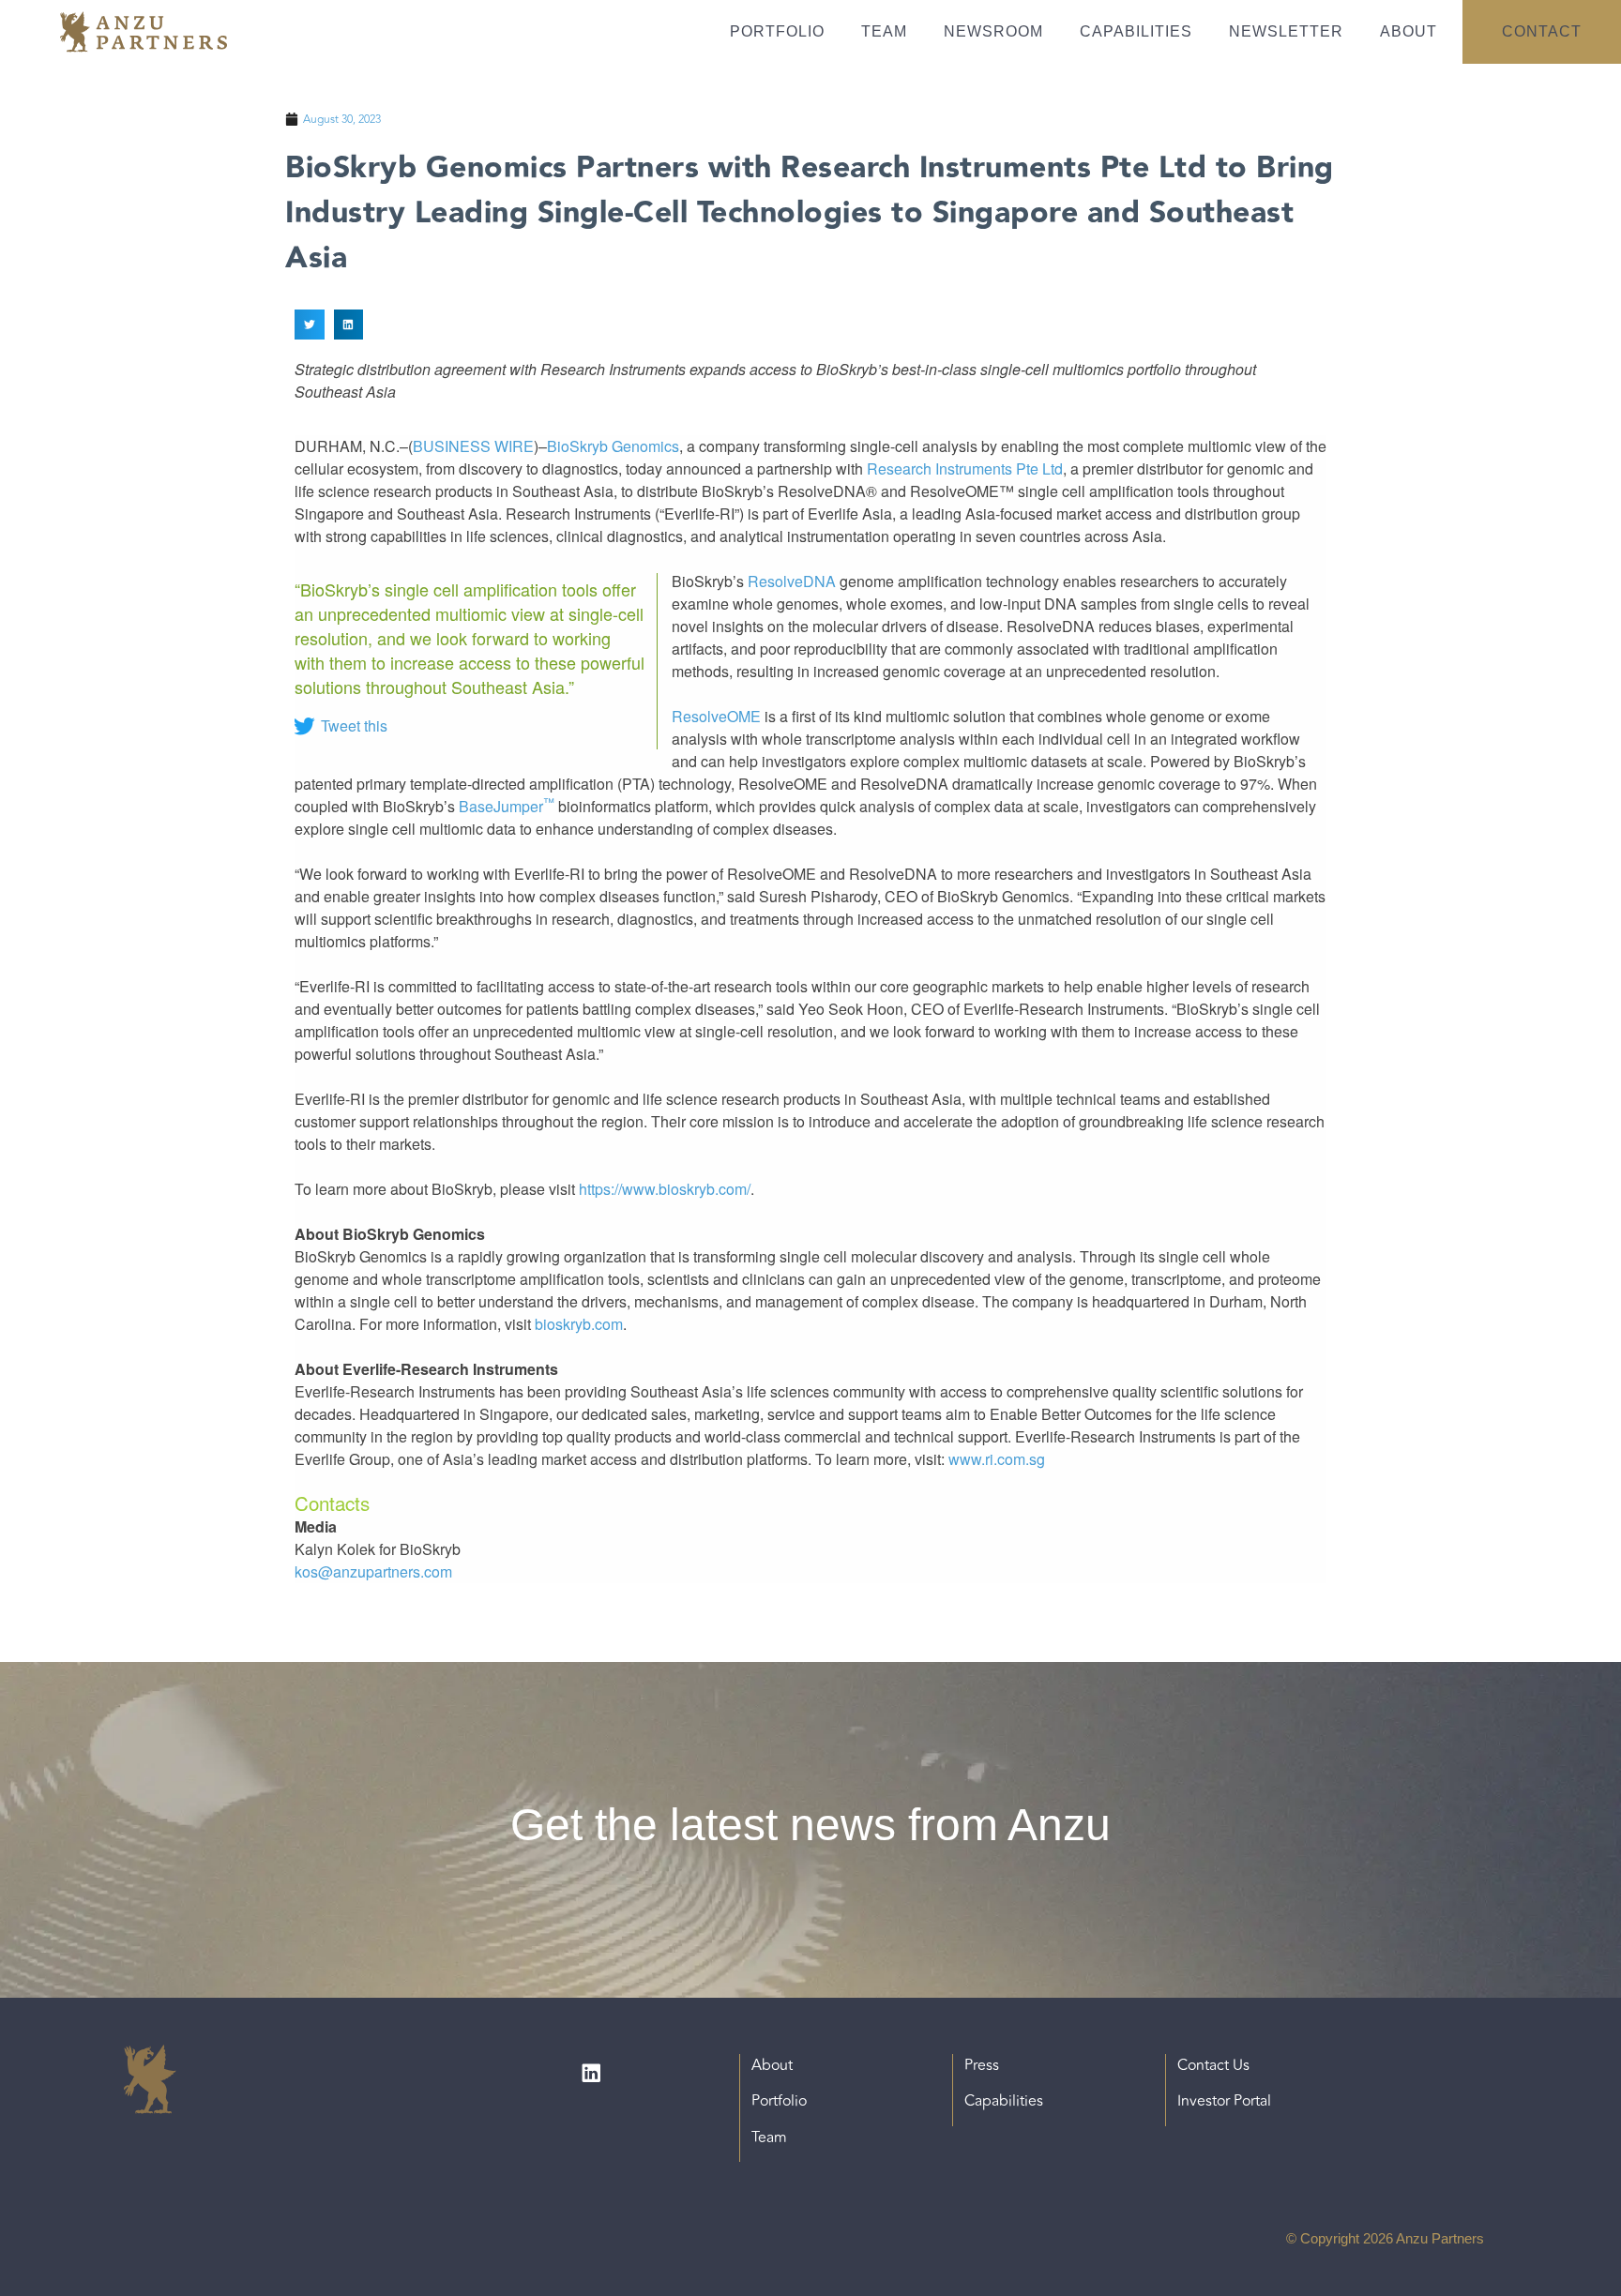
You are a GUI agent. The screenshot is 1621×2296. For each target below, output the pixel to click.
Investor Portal (1224, 2101)
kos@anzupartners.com (373, 1571)
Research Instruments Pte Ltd (965, 468)
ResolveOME (716, 716)
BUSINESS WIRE (473, 446)
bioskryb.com (579, 1324)
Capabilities (1136, 31)
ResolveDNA (792, 581)
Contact (1542, 31)
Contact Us (1213, 2065)
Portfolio (777, 31)
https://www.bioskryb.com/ (665, 1189)
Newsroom (993, 31)
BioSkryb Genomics (613, 446)
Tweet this (354, 725)
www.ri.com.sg (997, 1459)
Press (982, 2065)
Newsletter (1286, 31)
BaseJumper (507, 806)
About (1409, 31)
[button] (310, 325)
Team (884, 31)
